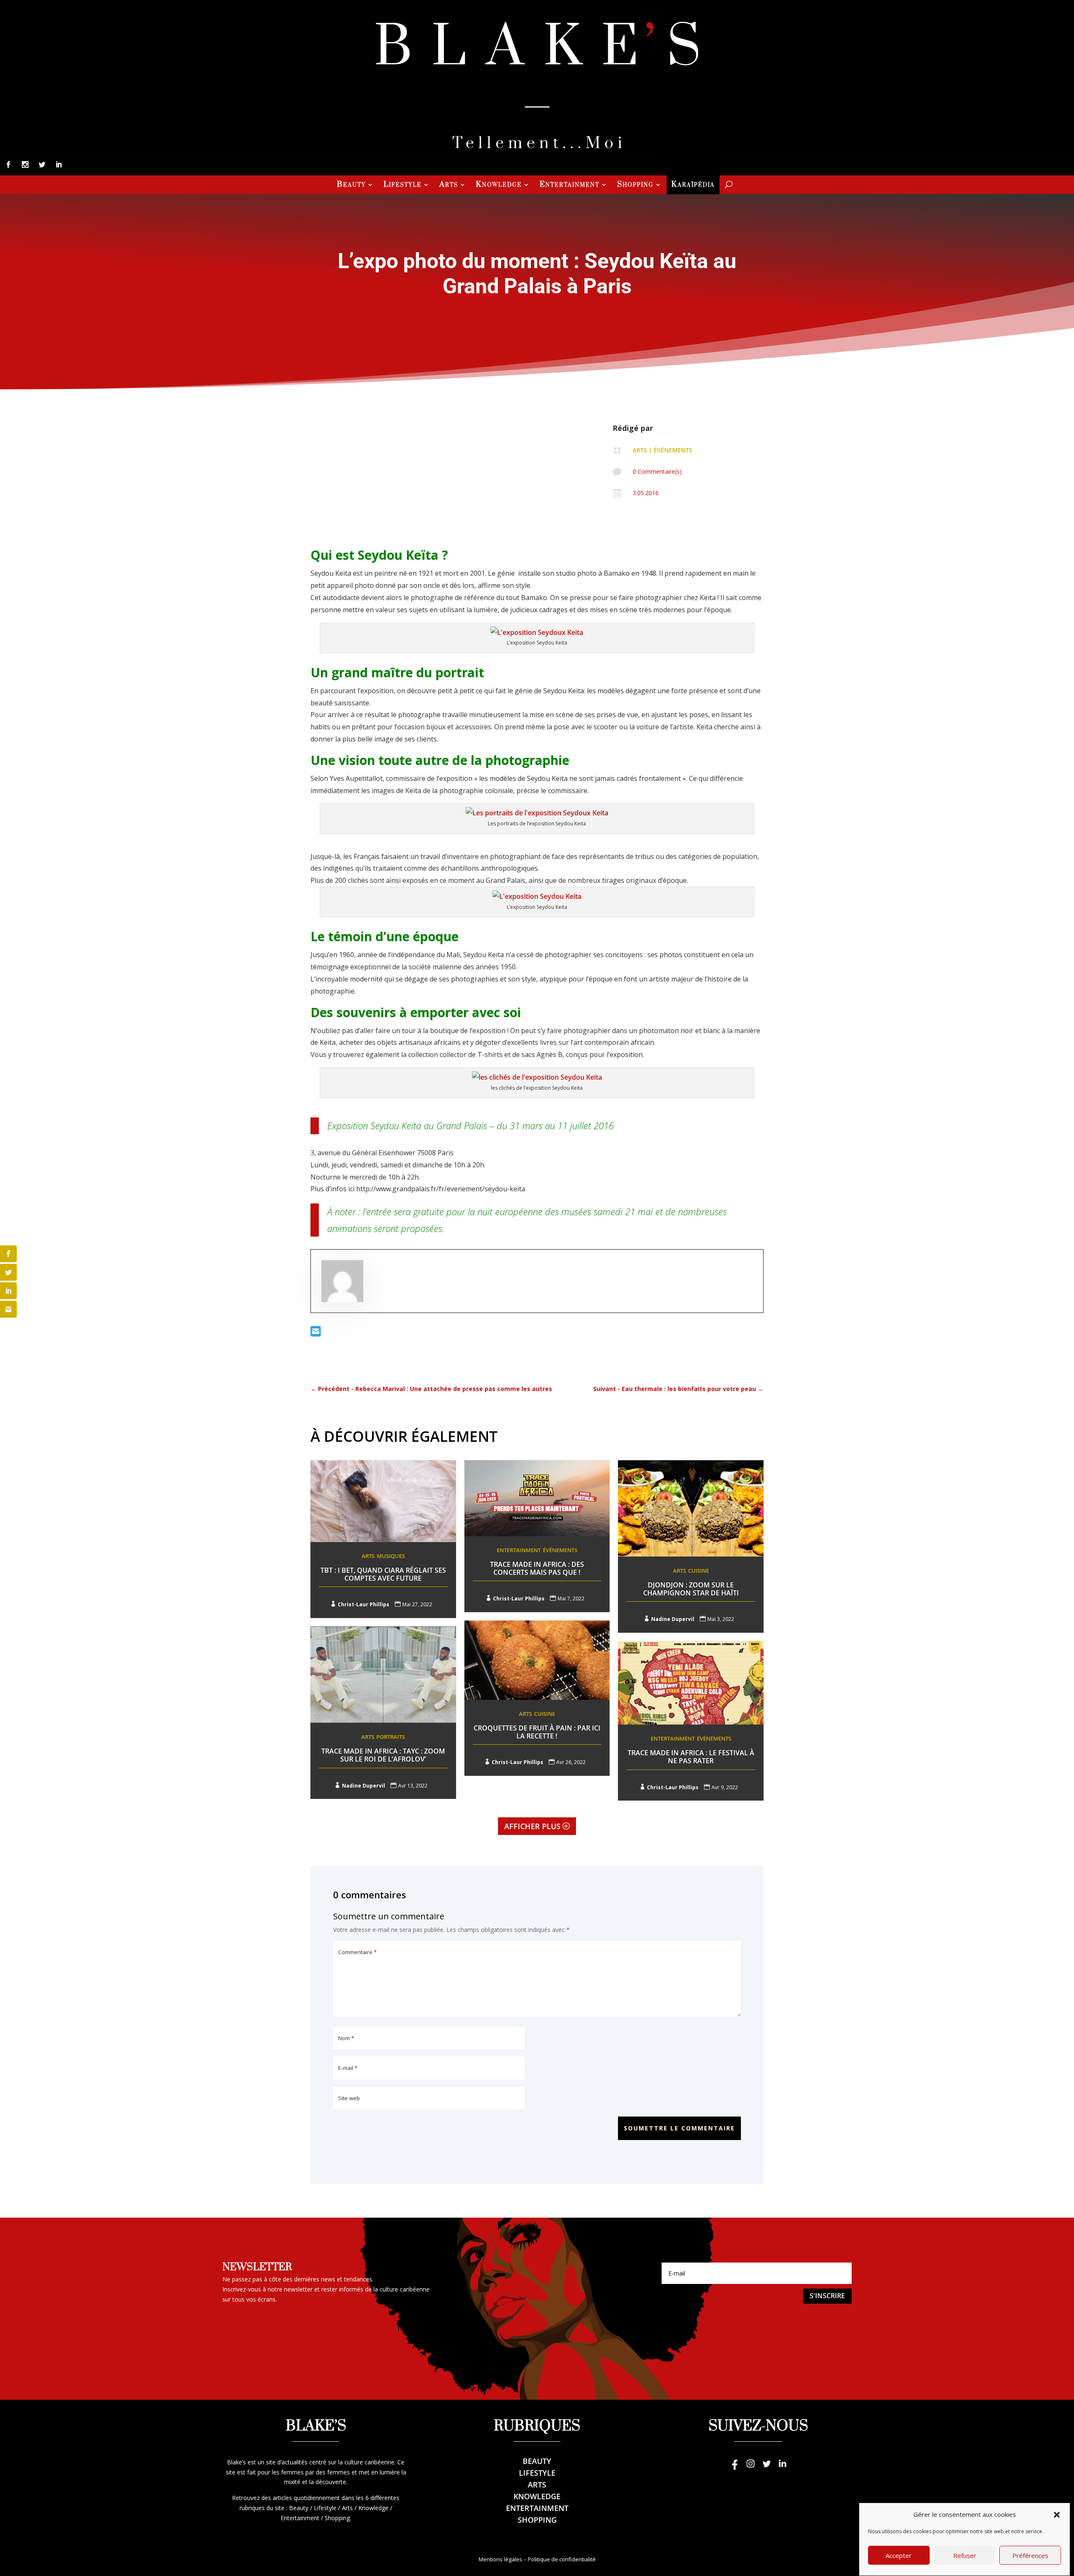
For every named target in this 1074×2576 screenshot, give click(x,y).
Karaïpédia (693, 185)
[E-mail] (316, 1333)
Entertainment (570, 185)
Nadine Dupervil (673, 1619)
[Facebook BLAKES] (735, 2468)
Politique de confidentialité (562, 2559)
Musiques (391, 1556)
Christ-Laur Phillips (364, 1604)
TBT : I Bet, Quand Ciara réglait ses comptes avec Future (383, 1574)
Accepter (899, 2556)
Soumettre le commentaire (679, 2128)
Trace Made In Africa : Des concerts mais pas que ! (537, 1568)
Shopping (635, 185)
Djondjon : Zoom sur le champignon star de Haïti (691, 1589)
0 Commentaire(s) (657, 471)
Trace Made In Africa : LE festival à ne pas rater (691, 1757)
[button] (1057, 2515)
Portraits (391, 1737)
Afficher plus (532, 1826)
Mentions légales (501, 2559)
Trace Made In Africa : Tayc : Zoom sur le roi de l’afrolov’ (383, 1755)
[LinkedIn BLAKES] (782, 2468)
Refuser (965, 2556)
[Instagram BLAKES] (751, 2468)
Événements (673, 450)
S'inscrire (827, 2296)
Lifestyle (403, 185)
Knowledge (499, 185)
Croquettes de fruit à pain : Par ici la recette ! (537, 1732)
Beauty (351, 185)
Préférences (1030, 2556)
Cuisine (699, 1571)
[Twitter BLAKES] (766, 2468)
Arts (449, 185)
